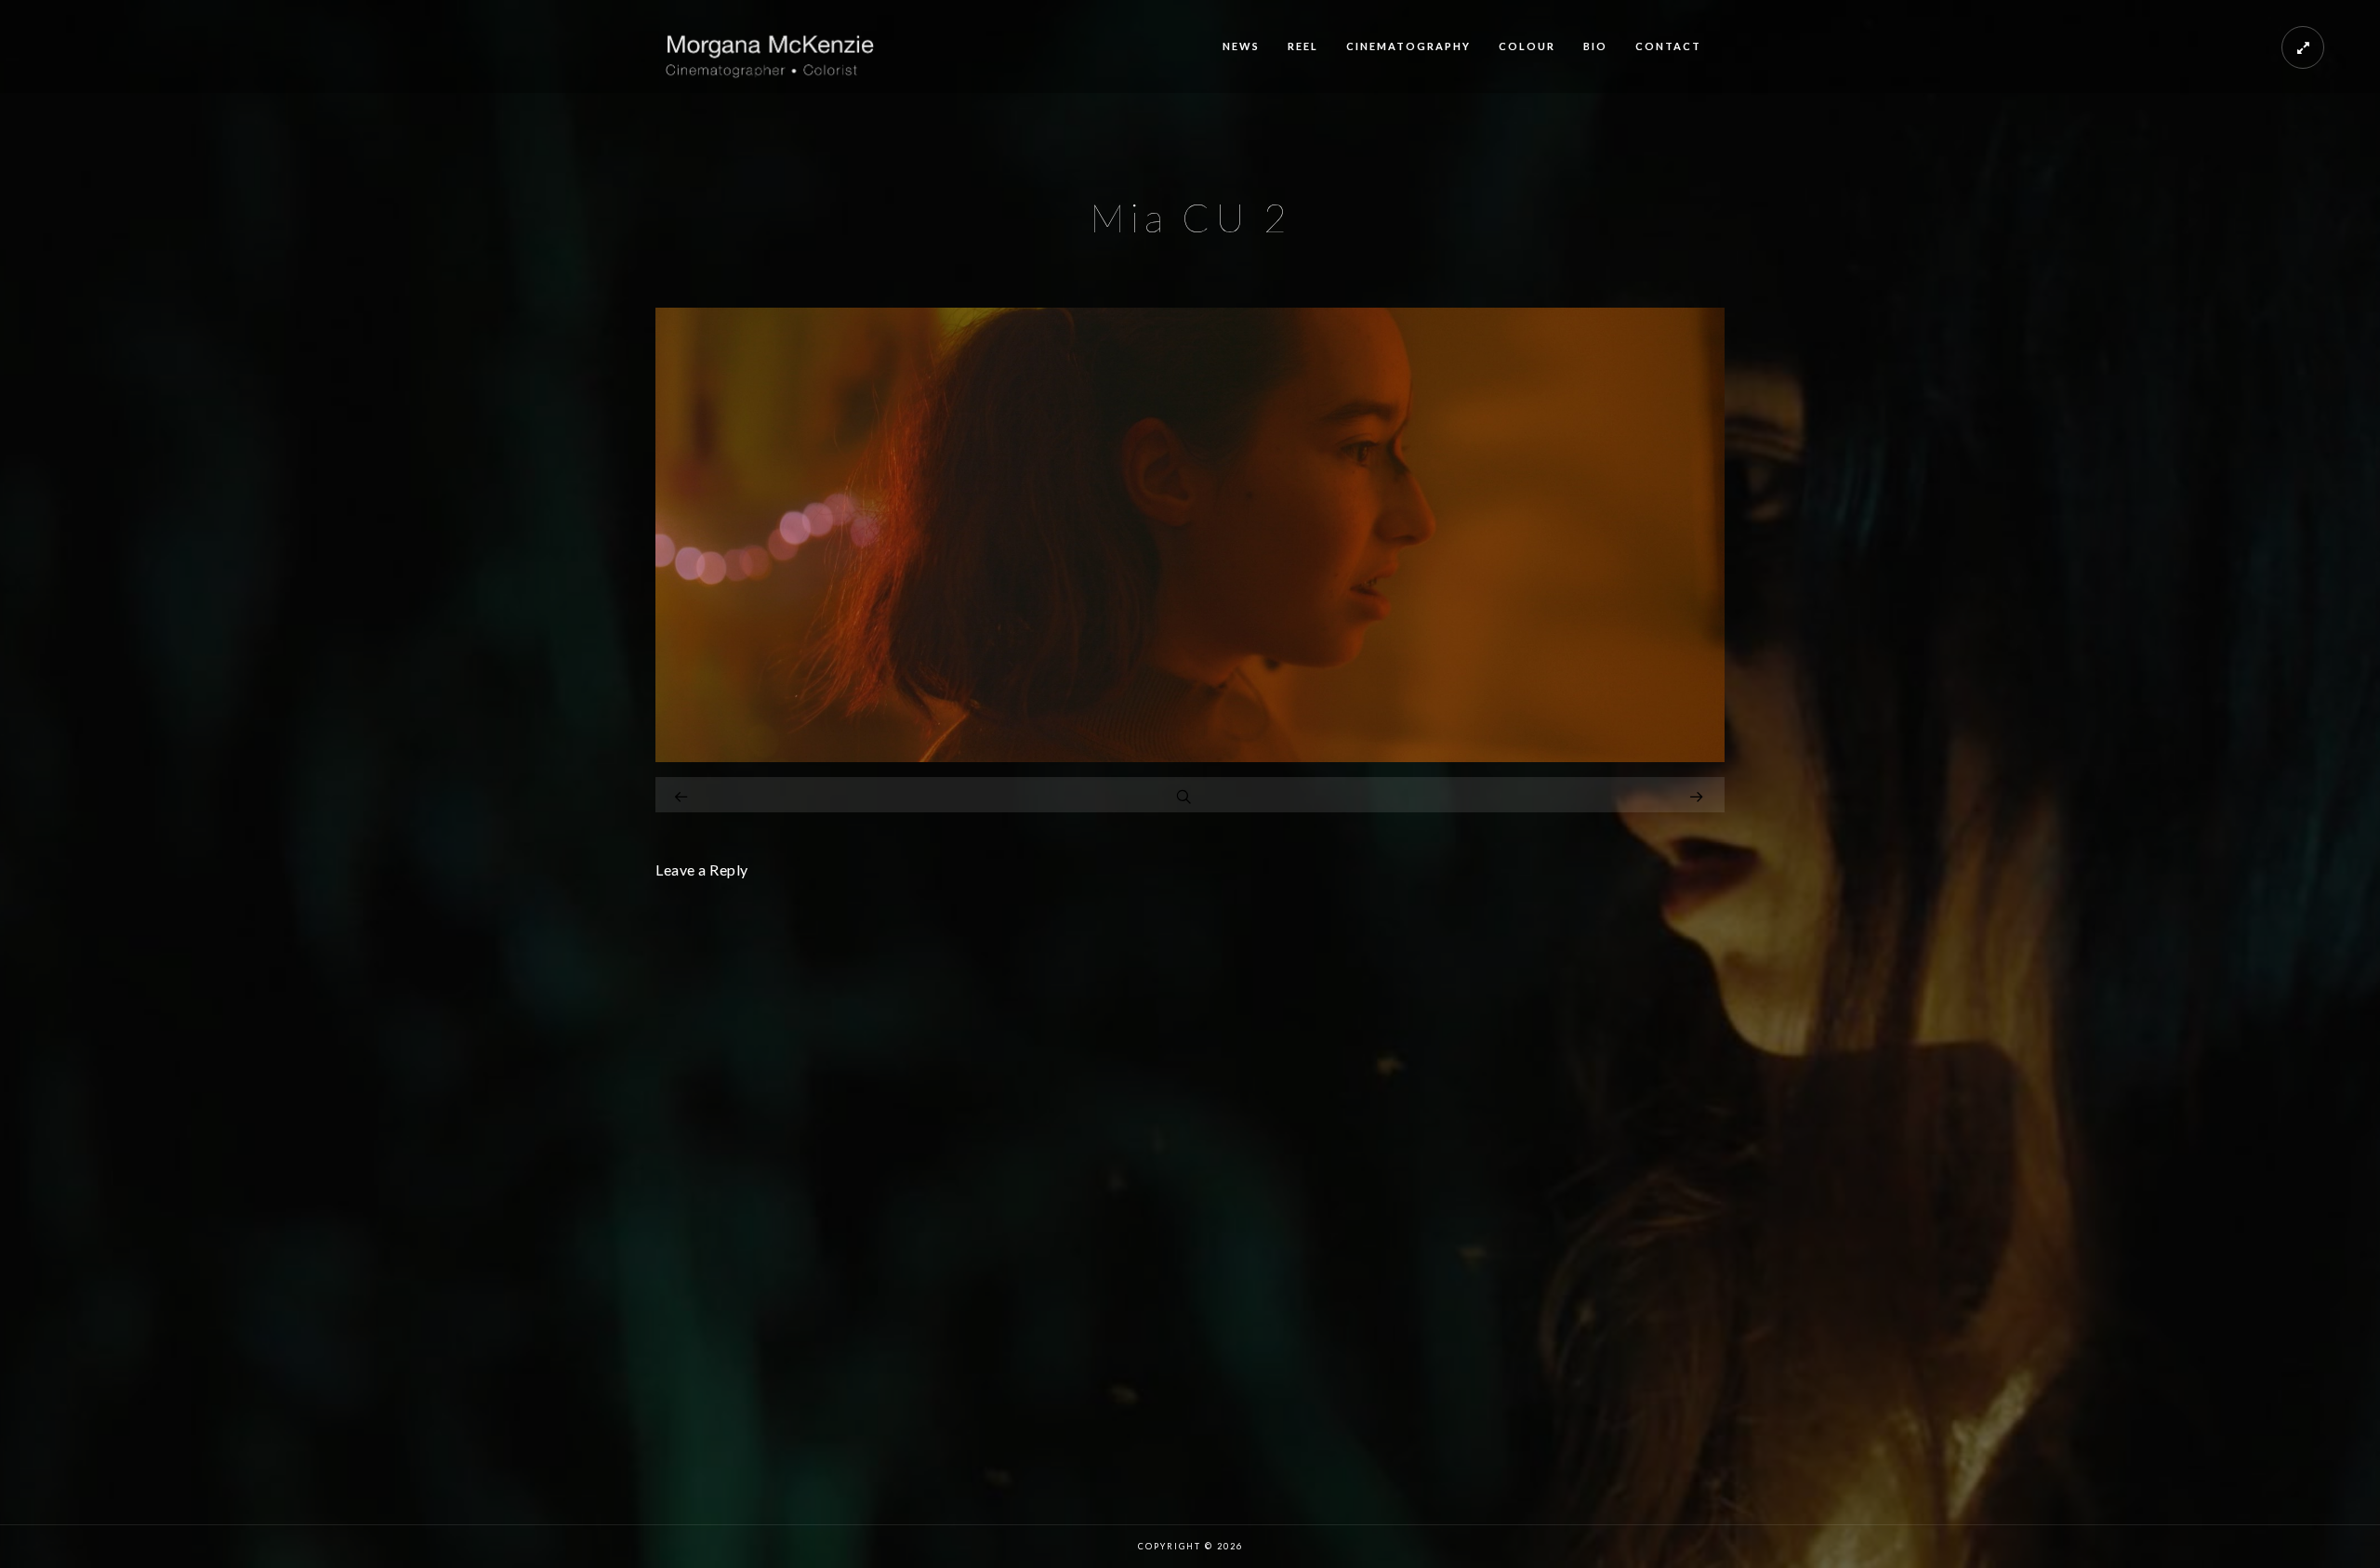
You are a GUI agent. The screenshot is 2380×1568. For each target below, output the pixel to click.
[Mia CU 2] (1190, 757)
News (1241, 46)
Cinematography (1408, 46)
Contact (1668, 46)
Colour (1527, 46)
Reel (1303, 46)
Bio (1595, 46)
